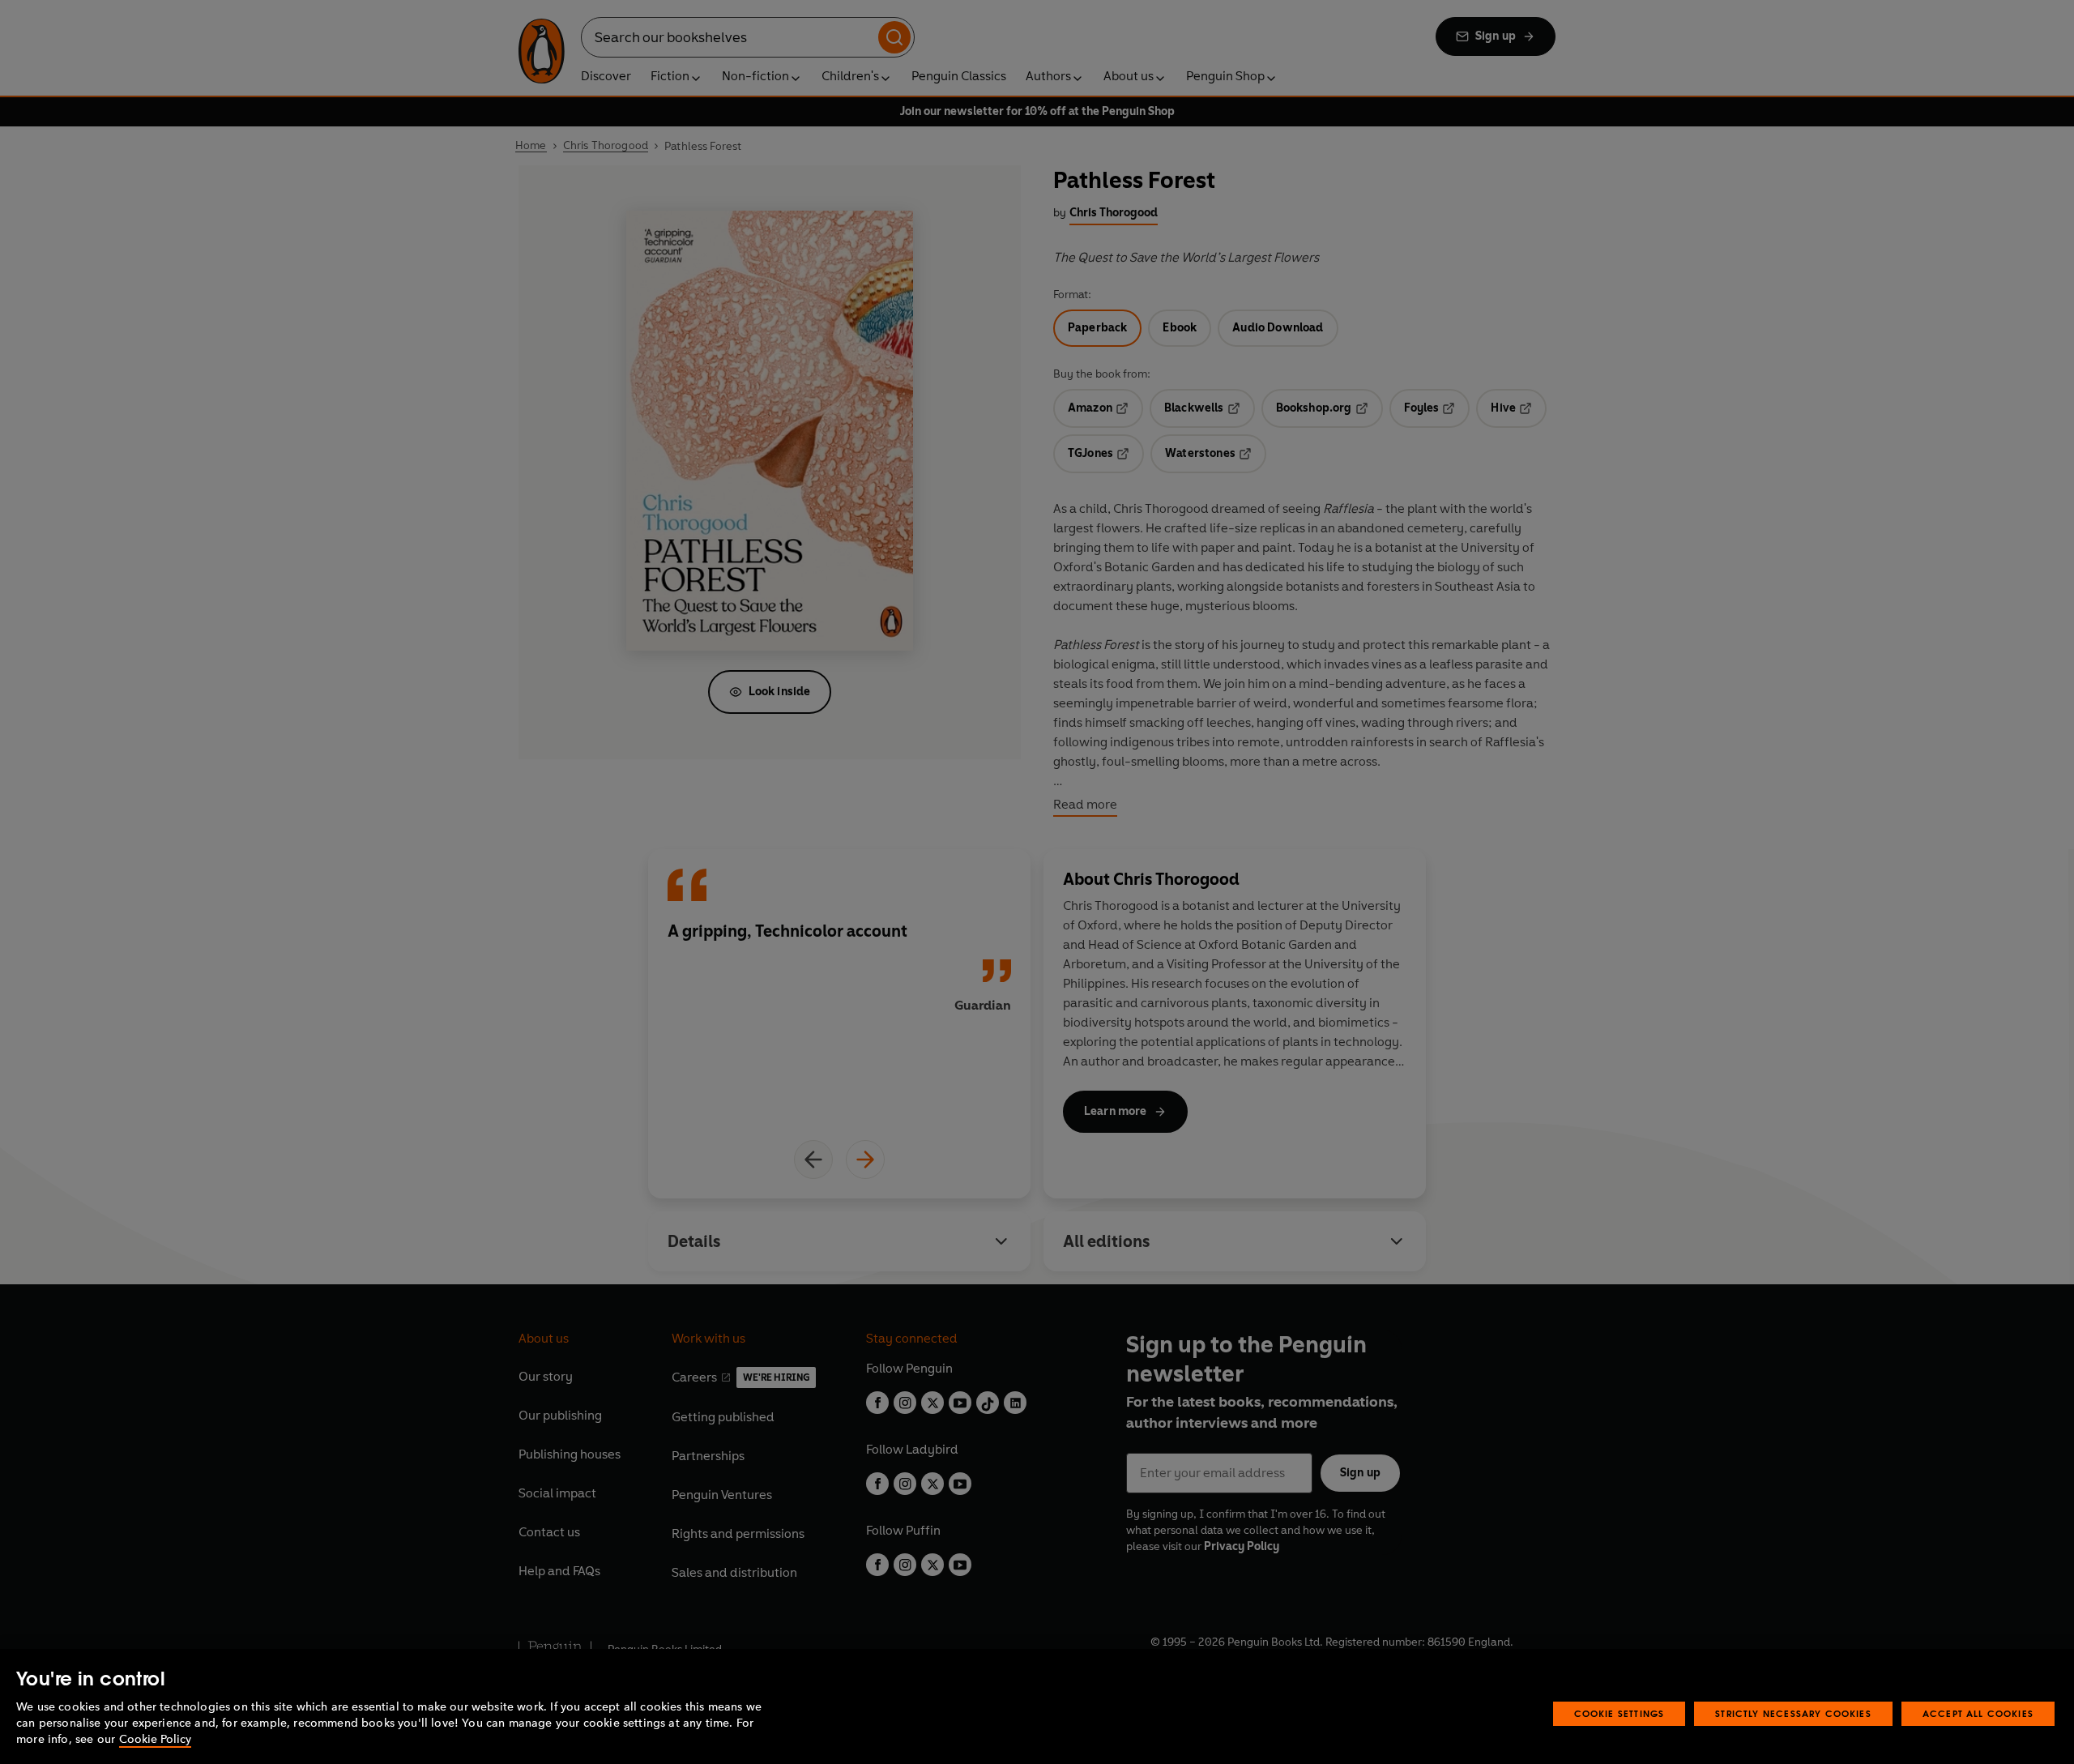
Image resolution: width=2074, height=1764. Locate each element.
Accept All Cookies (1978, 1713)
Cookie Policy (155, 1739)
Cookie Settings (1620, 1713)
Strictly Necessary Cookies (1793, 1713)
